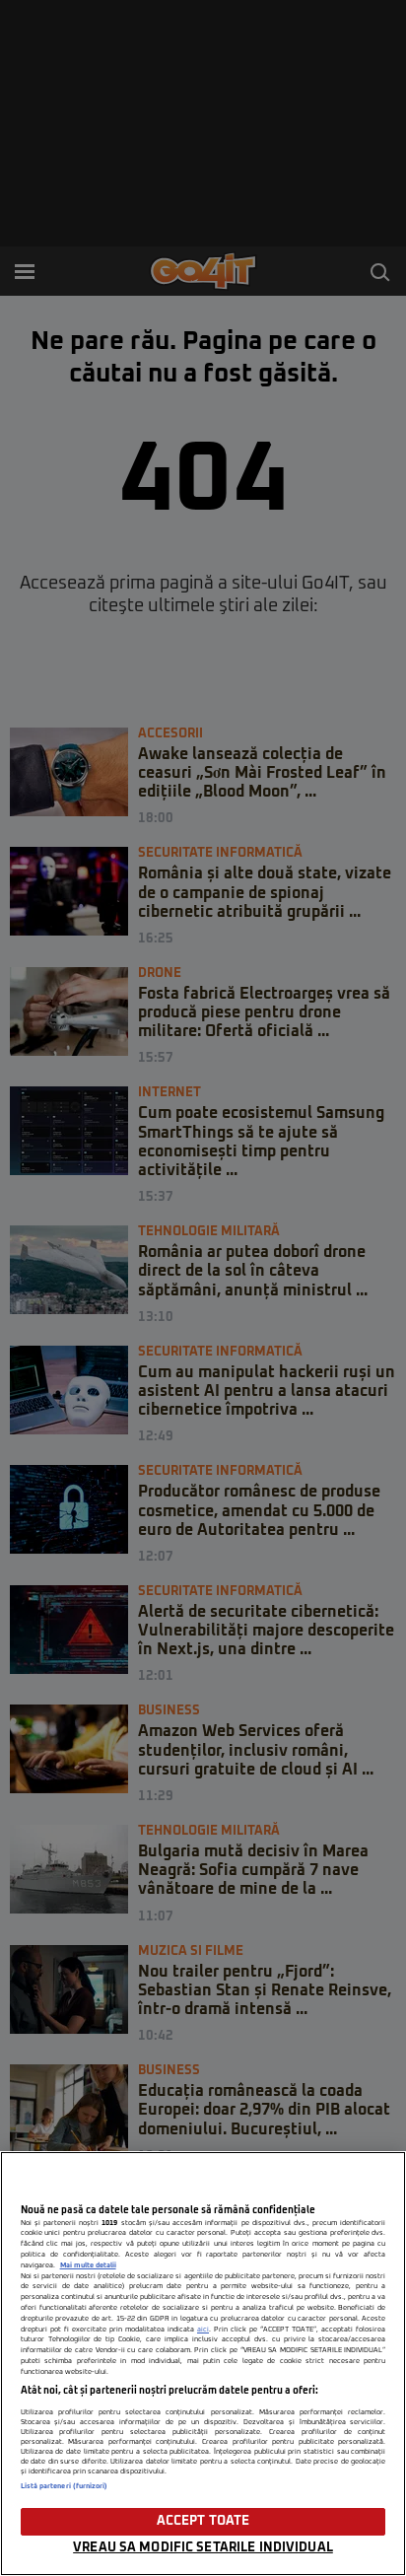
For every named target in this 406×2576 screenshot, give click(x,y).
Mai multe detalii (88, 2265)
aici (203, 2330)
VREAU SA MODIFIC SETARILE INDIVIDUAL (203, 2548)
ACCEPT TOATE (203, 2521)
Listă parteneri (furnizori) (65, 2486)
